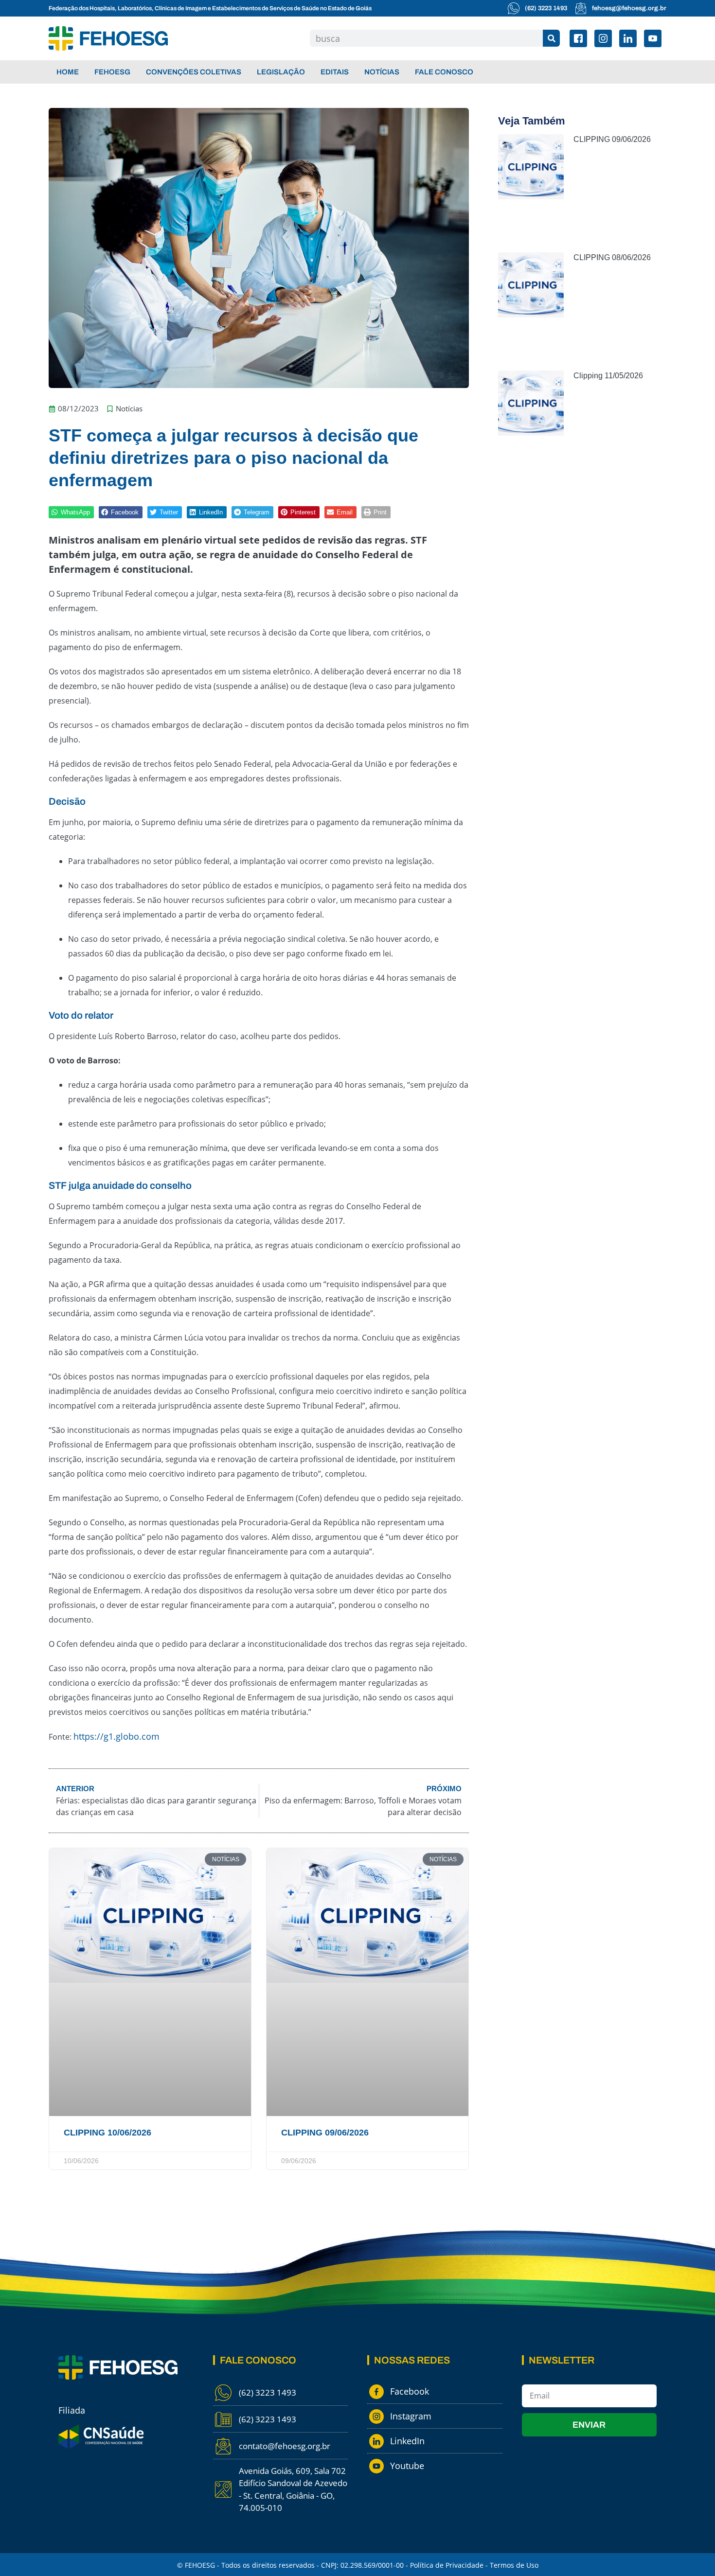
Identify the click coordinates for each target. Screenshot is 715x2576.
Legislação (281, 72)
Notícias (382, 72)
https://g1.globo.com (116, 1736)
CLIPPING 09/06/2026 (325, 2133)
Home (68, 72)
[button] (71, 512)
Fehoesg (112, 72)
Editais (335, 72)
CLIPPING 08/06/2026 (612, 257)
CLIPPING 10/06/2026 (107, 2133)
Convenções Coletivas (194, 72)
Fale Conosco (444, 72)
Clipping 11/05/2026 (608, 376)
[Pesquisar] (551, 38)
